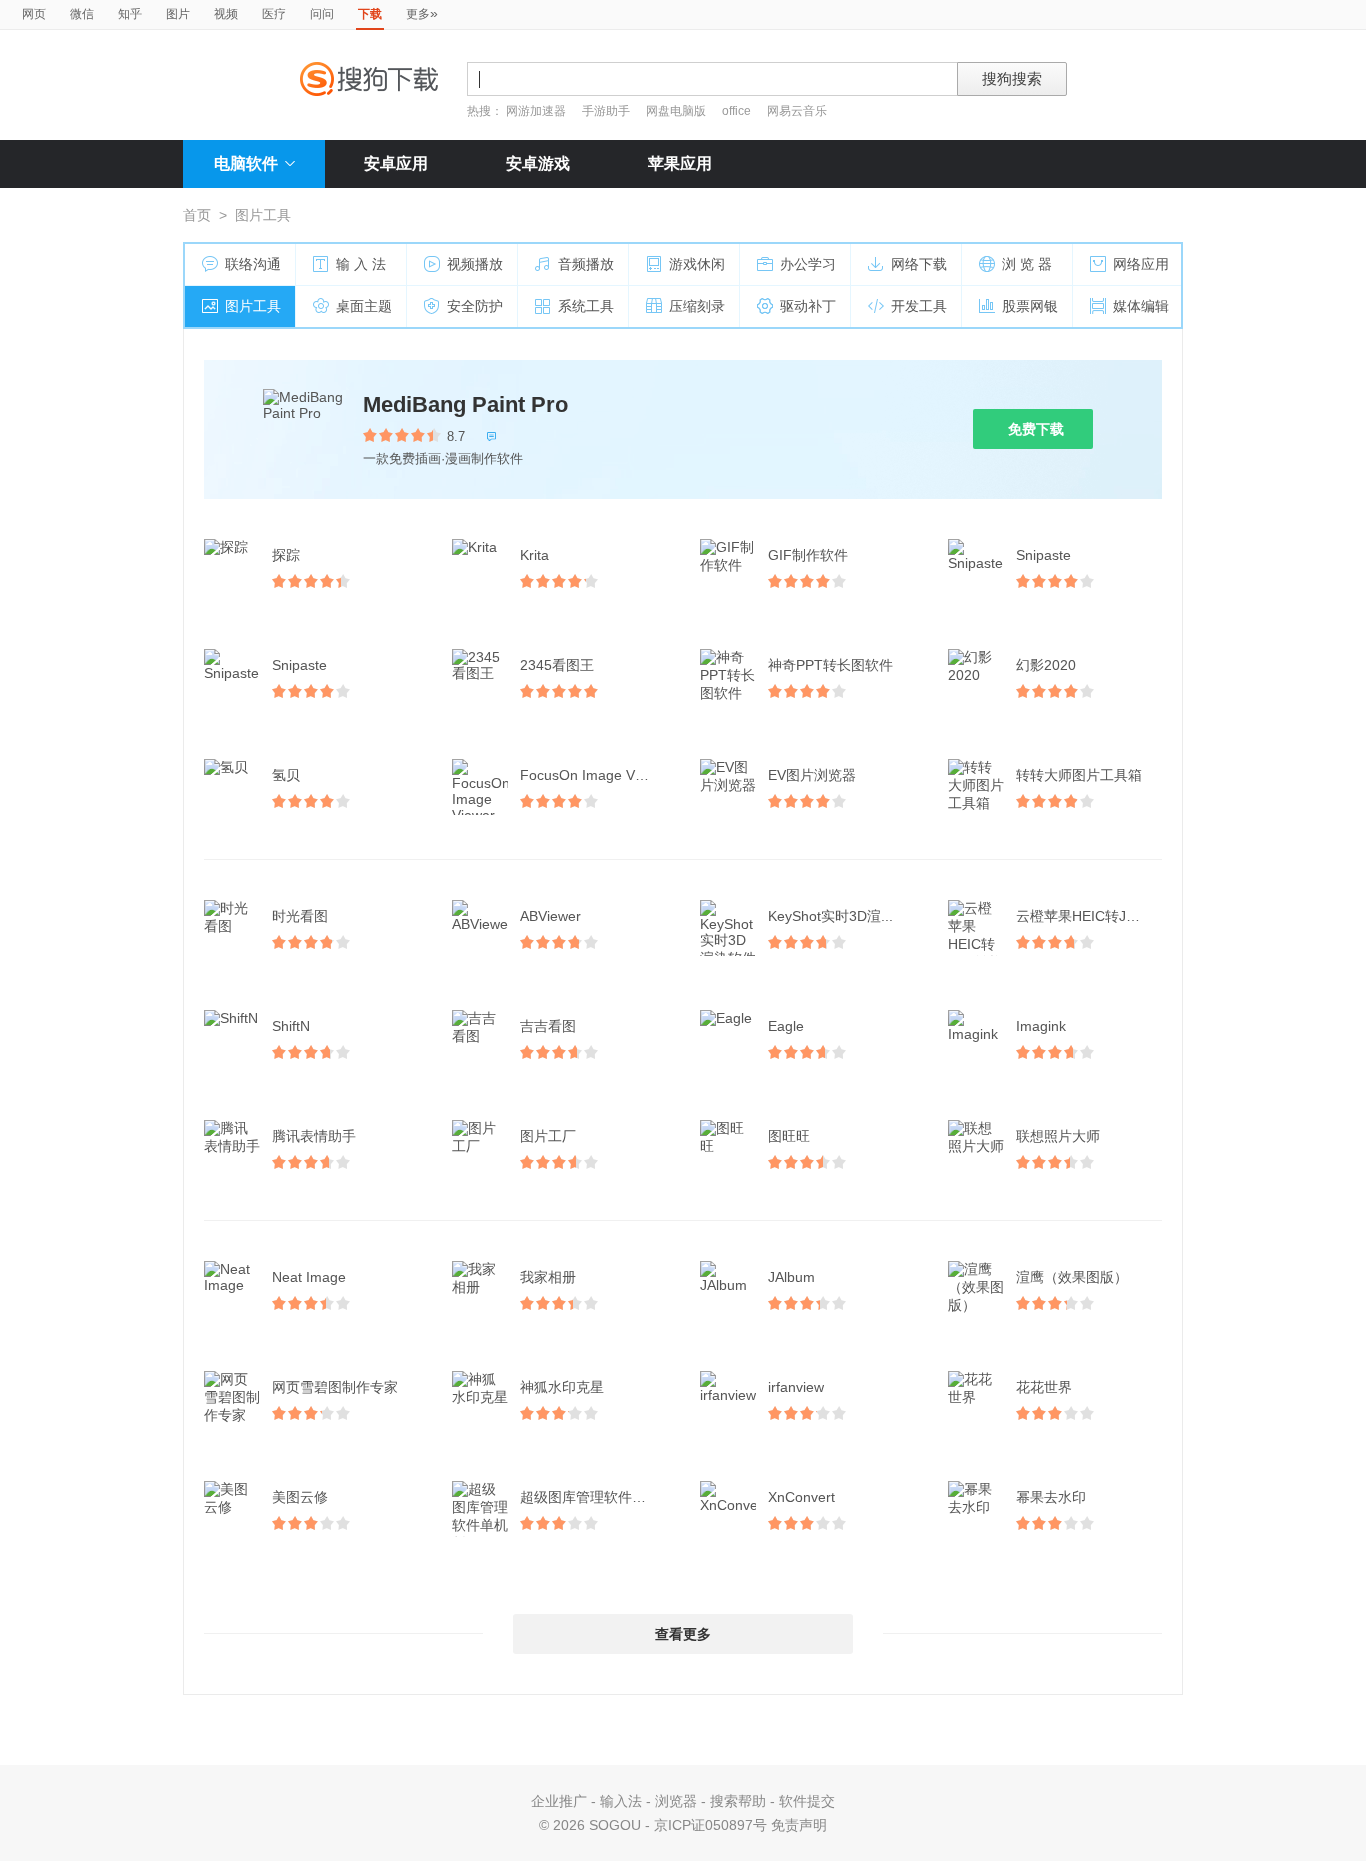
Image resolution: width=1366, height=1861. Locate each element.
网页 (34, 14)
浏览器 (676, 1801)
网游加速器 (536, 111)
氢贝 (286, 775)
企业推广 (559, 1801)
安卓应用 (396, 163)
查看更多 (683, 1634)
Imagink (1041, 1026)
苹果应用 (680, 163)
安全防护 (475, 306)
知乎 (130, 14)
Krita (534, 555)
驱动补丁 (808, 306)
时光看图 (300, 916)
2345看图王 (557, 665)
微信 (82, 14)
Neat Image (309, 1277)
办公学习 (808, 264)
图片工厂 (548, 1136)
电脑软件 (246, 163)
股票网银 (1030, 306)
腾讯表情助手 (314, 1136)
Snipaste (1043, 555)
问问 (322, 14)
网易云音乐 (797, 111)
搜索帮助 (738, 1801)
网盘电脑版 (676, 111)
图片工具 (253, 306)
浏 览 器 (1027, 264)
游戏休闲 (697, 264)
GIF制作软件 (808, 555)
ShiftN (291, 1026)
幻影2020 (1046, 665)
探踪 (286, 555)
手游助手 (607, 111)
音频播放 (586, 264)
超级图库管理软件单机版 (595, 1497)
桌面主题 (364, 306)
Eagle (786, 1026)
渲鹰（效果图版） (1072, 1277)
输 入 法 (361, 264)
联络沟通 (253, 264)
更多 (422, 13)
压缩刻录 (697, 306)
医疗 (274, 14)
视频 (226, 14)
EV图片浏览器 (812, 775)
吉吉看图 (548, 1026)
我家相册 (548, 1277)
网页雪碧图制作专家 (335, 1387)
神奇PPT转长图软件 (830, 665)
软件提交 (807, 1801)
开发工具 (919, 306)
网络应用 (1141, 264)
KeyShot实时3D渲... (830, 916)
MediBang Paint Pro (465, 404)
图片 (178, 14)
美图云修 (300, 1497)
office (738, 111)
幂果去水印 (1051, 1497)
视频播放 (475, 264)
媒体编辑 (1141, 306)
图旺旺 (789, 1136)
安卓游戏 (538, 163)
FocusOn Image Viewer (594, 775)
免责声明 (799, 1825)
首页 (197, 215)
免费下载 (1036, 429)
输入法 (621, 1801)
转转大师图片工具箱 (1079, 775)
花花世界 (1044, 1387)
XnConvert (801, 1497)
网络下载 (919, 264)
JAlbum (791, 1277)
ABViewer (550, 916)
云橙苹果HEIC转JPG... (1087, 916)
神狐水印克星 (562, 1387)
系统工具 (586, 306)
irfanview (796, 1387)
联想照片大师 (1058, 1136)
